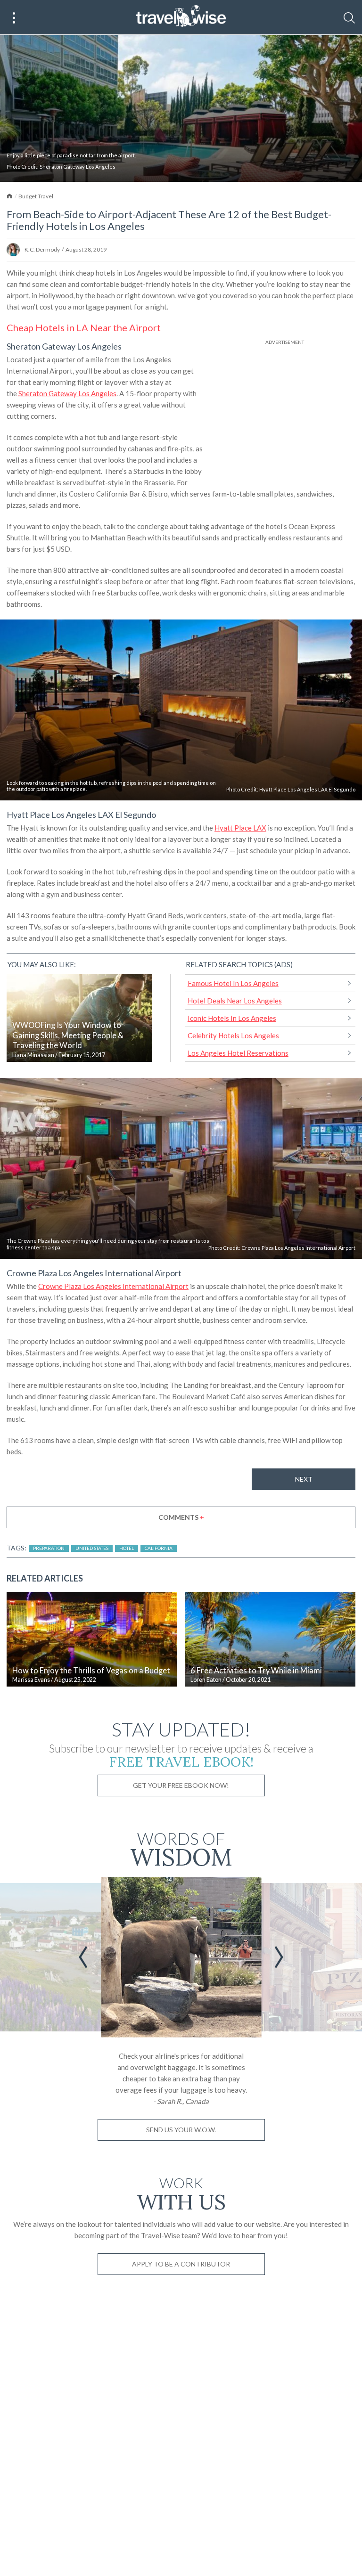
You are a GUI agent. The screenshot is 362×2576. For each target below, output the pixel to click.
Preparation (49, 1548)
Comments (181, 1517)
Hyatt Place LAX (240, 828)
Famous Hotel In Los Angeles (233, 983)
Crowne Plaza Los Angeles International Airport (298, 1248)
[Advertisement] (285, 413)
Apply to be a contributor (181, 2264)
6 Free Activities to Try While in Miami (256, 1671)
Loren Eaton (206, 1680)
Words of (181, 1847)
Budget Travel (36, 196)
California (159, 1548)
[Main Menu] (14, 18)
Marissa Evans (31, 1680)
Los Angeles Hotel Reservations (238, 1053)
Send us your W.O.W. (181, 2130)
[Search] (349, 18)
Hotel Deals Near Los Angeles (235, 1001)
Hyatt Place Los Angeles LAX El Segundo (307, 789)
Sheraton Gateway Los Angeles (78, 167)
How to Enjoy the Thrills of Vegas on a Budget (91, 1671)
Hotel (127, 1548)
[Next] (279, 1957)
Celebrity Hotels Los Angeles (233, 1035)
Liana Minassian (33, 1055)
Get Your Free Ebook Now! (181, 1785)
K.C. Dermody (42, 249)
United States (92, 1548)
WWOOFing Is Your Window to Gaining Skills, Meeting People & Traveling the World (68, 1035)
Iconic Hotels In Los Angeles (232, 1018)
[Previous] (83, 1957)
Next (304, 1479)
